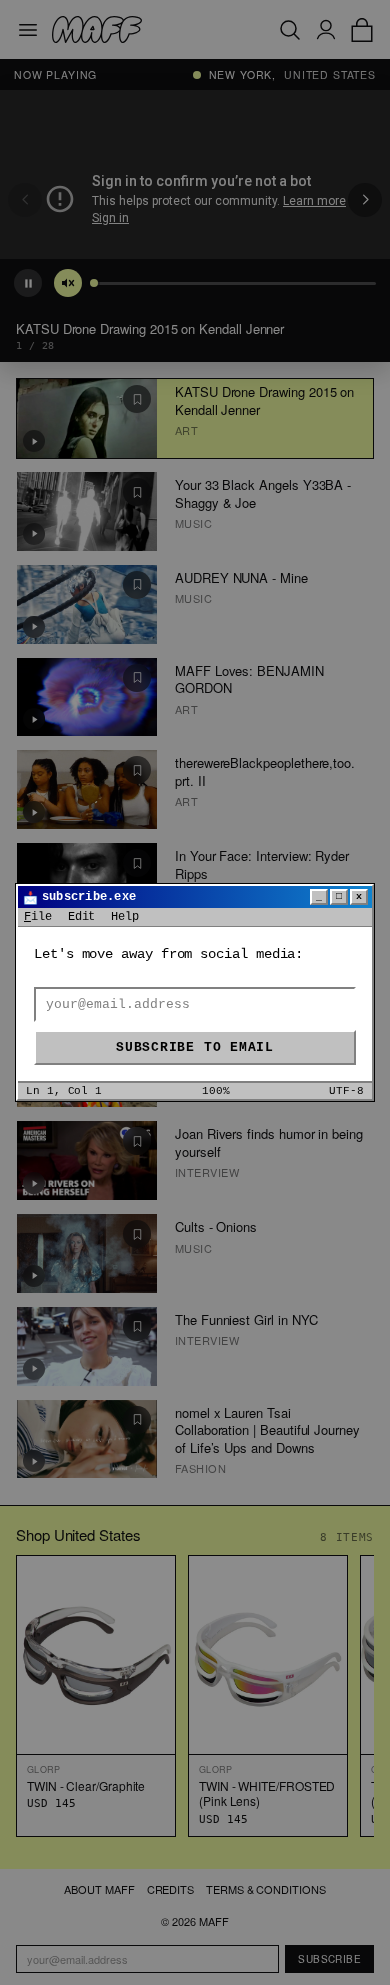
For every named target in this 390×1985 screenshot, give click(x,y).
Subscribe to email (195, 1047)
